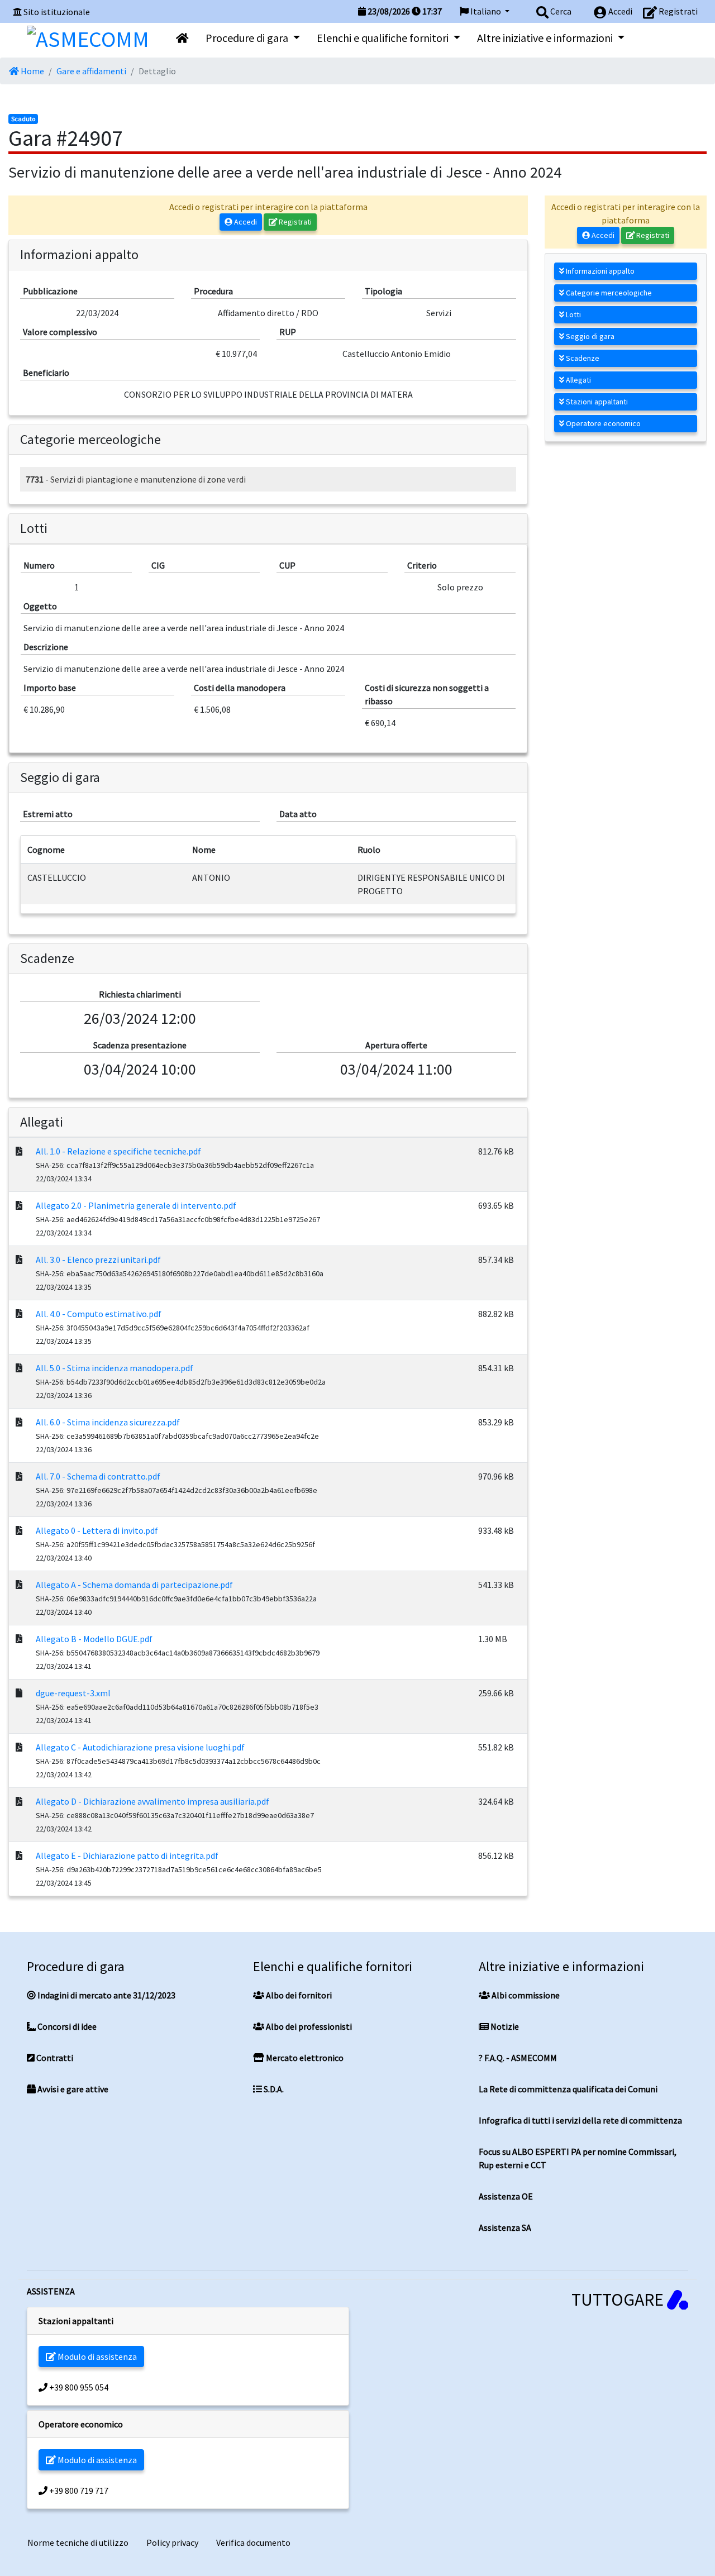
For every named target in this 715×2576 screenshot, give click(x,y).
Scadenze (582, 358)
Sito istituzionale (57, 12)
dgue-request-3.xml (73, 1693)
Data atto (298, 814)
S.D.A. (273, 2089)
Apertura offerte (396, 1045)
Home (32, 71)
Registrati (294, 222)
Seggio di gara (589, 336)
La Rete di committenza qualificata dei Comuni (568, 2089)
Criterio (422, 565)
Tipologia (383, 291)
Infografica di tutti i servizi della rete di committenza (580, 2120)
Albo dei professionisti (308, 2026)
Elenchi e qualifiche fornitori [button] (384, 38)
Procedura (213, 291)
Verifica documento (253, 2542)
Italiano (486, 11)
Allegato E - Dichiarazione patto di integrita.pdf (127, 1855)
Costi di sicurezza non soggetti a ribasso (427, 694)
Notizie (504, 2026)
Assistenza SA (505, 2227)
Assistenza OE (506, 2196)
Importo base (50, 688)
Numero (39, 565)
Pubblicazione (50, 291)
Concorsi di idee (66, 2026)
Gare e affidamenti (91, 71)
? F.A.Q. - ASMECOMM (518, 2058)
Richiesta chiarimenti (140, 994)
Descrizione (46, 647)
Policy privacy (172, 2542)
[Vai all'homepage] (182, 38)
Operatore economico (602, 423)
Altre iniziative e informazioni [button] (546, 38)
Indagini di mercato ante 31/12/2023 (106, 1995)
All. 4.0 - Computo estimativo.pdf (99, 1314)
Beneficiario (46, 373)
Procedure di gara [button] (248, 38)
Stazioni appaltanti (596, 402)
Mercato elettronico (304, 2058)
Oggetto (40, 606)
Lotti (573, 314)
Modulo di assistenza (96, 2356)
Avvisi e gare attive (72, 2089)
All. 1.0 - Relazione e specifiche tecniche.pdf (118, 1151)
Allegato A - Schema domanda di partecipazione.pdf (134, 1585)
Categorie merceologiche (608, 293)
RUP (288, 332)
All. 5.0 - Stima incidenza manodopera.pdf (115, 1368)
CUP (287, 565)
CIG (158, 565)
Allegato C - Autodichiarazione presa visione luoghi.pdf (140, 1747)
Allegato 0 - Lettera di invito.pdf (97, 1530)
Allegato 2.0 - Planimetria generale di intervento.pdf (136, 1205)
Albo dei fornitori (298, 1995)
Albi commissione (525, 1995)
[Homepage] (88, 36)
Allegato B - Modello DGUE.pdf (94, 1639)
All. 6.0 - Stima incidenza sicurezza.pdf (108, 1422)
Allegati (578, 380)
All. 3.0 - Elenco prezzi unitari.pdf (98, 1260)
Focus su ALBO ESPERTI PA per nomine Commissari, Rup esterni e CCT (578, 2158)
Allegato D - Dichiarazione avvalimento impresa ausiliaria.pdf (152, 1801)
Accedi (245, 222)
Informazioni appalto (599, 271)
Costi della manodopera (240, 688)
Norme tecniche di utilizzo (78, 2542)
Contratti (54, 2058)
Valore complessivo (60, 332)
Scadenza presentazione (140, 1045)
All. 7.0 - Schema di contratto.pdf (98, 1476)
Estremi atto (48, 814)
